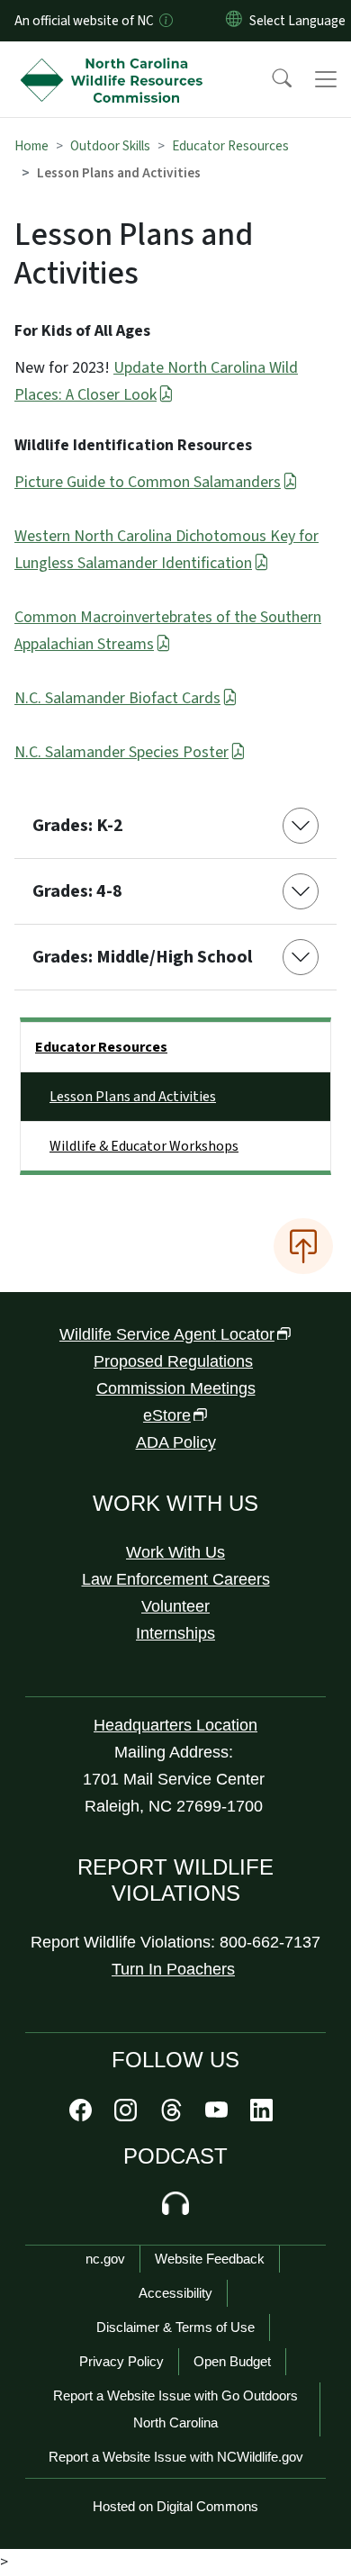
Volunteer (175, 1606)
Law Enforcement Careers (176, 1579)
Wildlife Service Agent (167, 1334)
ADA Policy (176, 1442)
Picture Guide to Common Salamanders (148, 482)
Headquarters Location (175, 1725)
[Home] (116, 62)
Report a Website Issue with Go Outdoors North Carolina (175, 2409)
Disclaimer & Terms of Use (175, 2327)
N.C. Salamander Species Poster (121, 752)
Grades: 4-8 (77, 891)
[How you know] (165, 21)
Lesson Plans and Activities (133, 1097)
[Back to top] (303, 1246)
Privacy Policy (121, 2361)
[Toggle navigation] (326, 79)
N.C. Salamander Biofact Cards (117, 698)
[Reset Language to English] (234, 21)
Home (31, 146)
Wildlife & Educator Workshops (144, 1146)
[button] (270, 79)
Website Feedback (210, 2259)
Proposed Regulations (173, 1361)
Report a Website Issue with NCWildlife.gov (176, 2457)
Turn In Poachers (173, 1969)
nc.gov (105, 2259)
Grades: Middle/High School (142, 957)
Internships (175, 1633)
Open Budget (232, 2361)
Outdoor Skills (110, 146)
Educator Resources (230, 146)
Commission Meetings (176, 1388)
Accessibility (175, 2293)
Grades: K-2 (78, 826)
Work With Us (175, 1552)
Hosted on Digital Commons (175, 2506)
